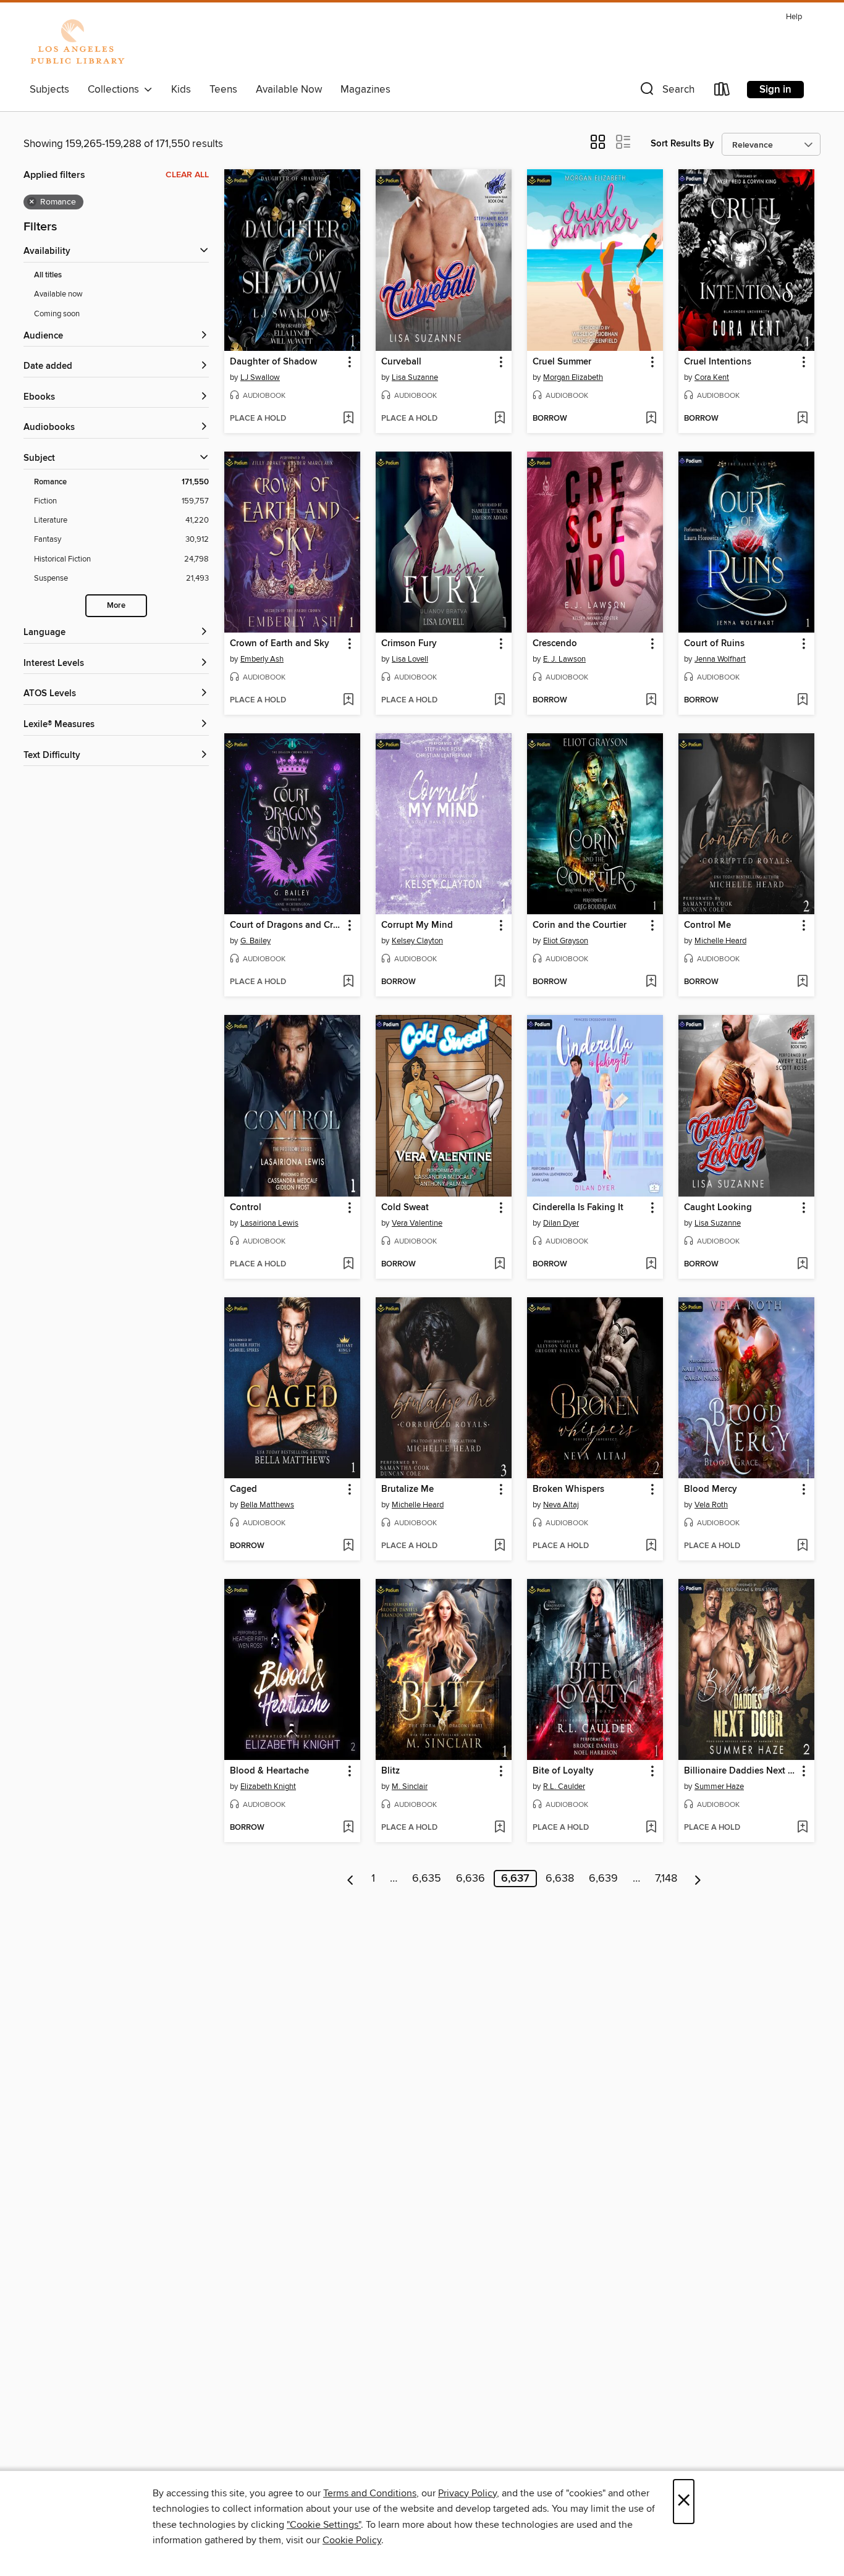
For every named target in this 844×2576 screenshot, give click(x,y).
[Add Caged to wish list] (348, 1546)
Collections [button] (116, 90)
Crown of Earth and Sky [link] (280, 644)
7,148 (666, 1879)
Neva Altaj (561, 1505)
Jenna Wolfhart (720, 659)
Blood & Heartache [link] (269, 1771)
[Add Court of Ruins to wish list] (802, 701)
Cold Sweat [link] (405, 1208)
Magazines (365, 90)
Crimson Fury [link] (409, 644)
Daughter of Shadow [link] (273, 362)
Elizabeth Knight (268, 1787)
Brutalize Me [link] (407, 1489)
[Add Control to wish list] (348, 1265)
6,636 (471, 1879)
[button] (666, 92)
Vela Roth (711, 1505)
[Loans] (722, 92)
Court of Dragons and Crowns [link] (286, 925)
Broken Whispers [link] (568, 1489)
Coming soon (57, 314)
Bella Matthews (267, 1505)
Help (794, 17)
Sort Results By (682, 144)
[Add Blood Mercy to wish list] (802, 1546)
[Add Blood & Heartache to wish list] (348, 1828)
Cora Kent (712, 377)
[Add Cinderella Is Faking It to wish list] (651, 1265)
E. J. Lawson (564, 659)
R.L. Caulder (564, 1787)
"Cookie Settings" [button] (324, 2525)
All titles (48, 275)
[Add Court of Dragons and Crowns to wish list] (348, 982)
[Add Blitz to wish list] (500, 1828)
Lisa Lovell (410, 659)
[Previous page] (351, 1879)
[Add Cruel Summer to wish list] (651, 419)
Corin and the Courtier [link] (580, 925)
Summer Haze (719, 1787)
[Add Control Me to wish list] (802, 982)
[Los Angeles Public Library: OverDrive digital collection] (77, 43)
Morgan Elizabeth (573, 377)
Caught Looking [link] (718, 1208)
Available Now (289, 90)
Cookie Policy (352, 2540)
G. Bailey (255, 941)
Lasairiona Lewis (269, 1223)
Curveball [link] (401, 362)
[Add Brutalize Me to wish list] (500, 1546)
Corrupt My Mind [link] (417, 925)
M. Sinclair (410, 1787)
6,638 (560, 1879)
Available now (58, 294)
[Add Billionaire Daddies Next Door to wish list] (802, 1828)
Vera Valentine (417, 1223)
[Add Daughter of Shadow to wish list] (348, 419)
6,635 (427, 1879)
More (116, 606)
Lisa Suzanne (415, 377)
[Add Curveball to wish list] (500, 419)
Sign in (775, 90)
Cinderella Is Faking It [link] (578, 1208)
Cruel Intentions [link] (718, 362)
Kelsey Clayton (417, 941)
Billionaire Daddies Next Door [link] (741, 1771)
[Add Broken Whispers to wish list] (651, 1546)
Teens (223, 90)
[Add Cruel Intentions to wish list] (802, 419)
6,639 (603, 1879)
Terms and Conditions (370, 2493)
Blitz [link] (390, 1771)
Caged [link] (243, 1489)
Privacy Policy (467, 2493)
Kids (181, 90)
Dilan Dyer (561, 1223)
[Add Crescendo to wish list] (651, 701)
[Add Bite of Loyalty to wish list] (651, 1828)
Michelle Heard (720, 941)
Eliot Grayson (566, 941)
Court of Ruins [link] (714, 644)
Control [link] (246, 1208)
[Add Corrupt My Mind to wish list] (500, 982)
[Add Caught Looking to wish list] (802, 1265)
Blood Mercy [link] (711, 1489)
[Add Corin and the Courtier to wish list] (651, 982)
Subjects (49, 90)
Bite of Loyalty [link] (563, 1771)
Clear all (187, 175)
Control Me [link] (707, 925)
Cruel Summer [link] (562, 362)
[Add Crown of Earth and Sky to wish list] (348, 701)
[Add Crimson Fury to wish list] (500, 701)
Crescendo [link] (555, 644)
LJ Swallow (260, 377)
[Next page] (698, 1879)
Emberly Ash (262, 659)
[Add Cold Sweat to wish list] (500, 1265)
